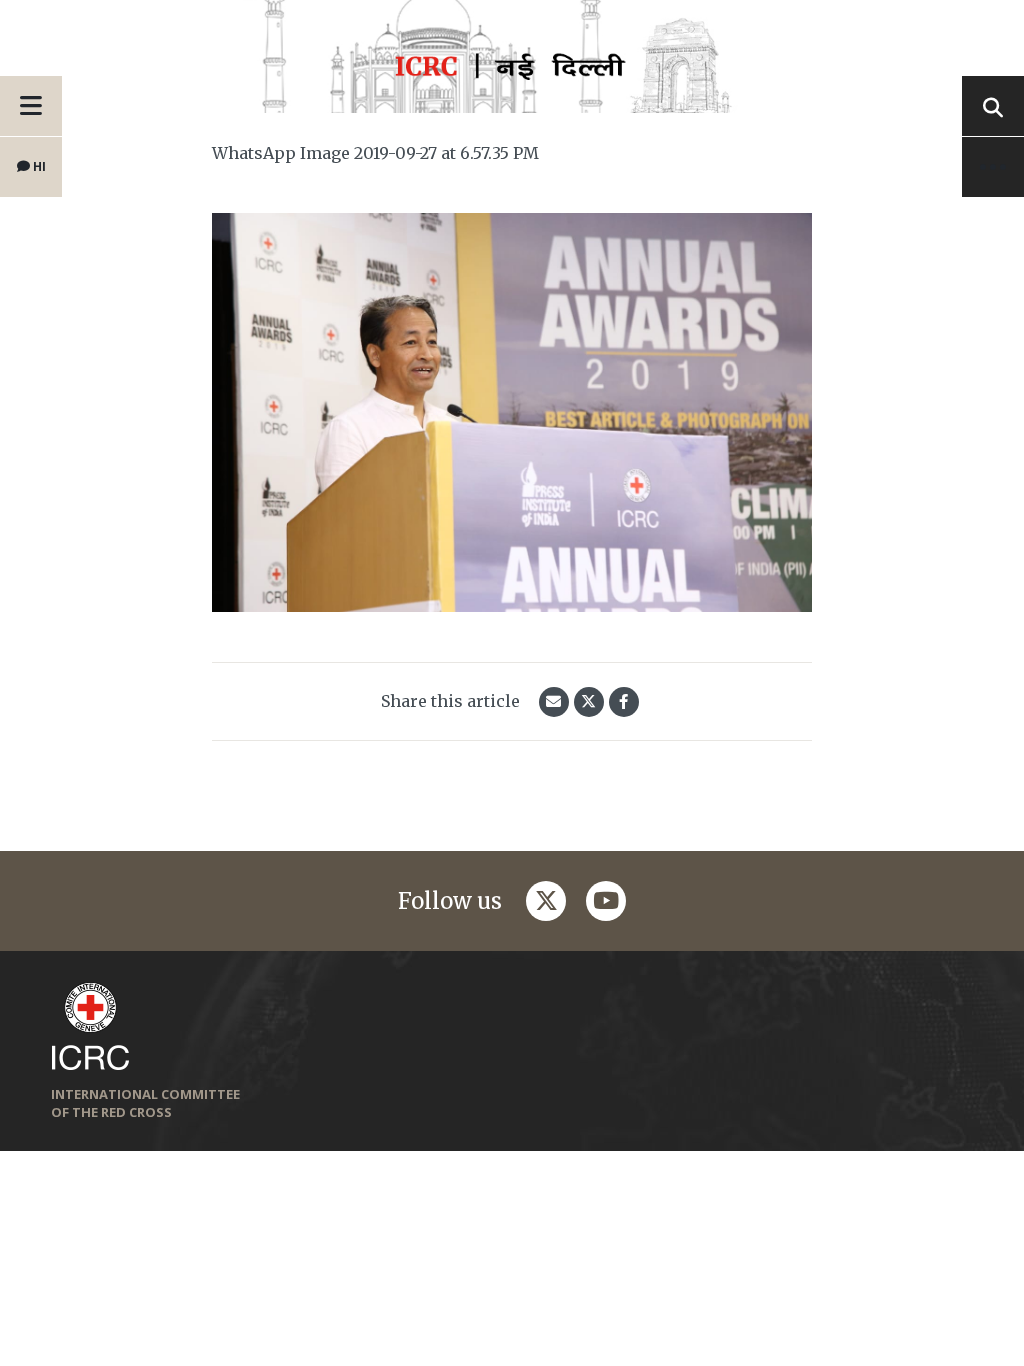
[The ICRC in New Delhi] (512, 66)
